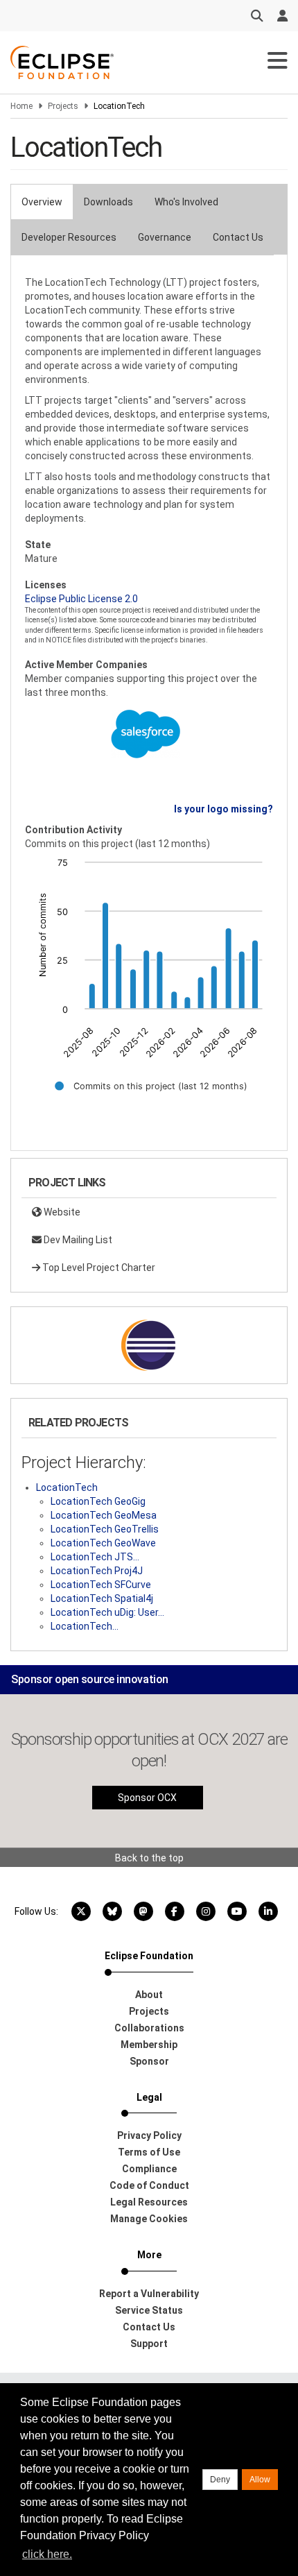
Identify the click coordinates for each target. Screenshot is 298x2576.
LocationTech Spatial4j (102, 1598)
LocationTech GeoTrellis (105, 1529)
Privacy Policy (149, 2135)
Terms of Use (149, 2152)
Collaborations (149, 2028)
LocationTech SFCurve (101, 1585)
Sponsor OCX (147, 1798)
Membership (149, 2045)
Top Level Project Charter (98, 1268)
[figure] (149, 984)
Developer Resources (69, 237)
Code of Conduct (149, 2185)
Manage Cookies (149, 2219)
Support (149, 2344)
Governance (165, 237)
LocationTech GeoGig (98, 1501)
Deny (220, 2480)
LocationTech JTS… (95, 1557)
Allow (260, 2480)
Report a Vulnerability (149, 2294)
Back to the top (149, 1858)
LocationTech (67, 1487)
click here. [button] (47, 2554)
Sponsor (149, 2061)
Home (21, 106)
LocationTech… (85, 1626)
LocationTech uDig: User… (107, 1612)
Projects (63, 106)
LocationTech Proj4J (97, 1571)
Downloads (108, 202)
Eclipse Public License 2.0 (81, 599)
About (149, 1995)
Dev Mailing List (77, 1240)
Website (61, 1212)
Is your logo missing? (223, 809)
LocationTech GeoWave (103, 1543)
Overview (42, 202)
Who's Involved (186, 202)
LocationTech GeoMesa (104, 1515)
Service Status (149, 2310)
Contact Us (238, 237)
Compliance (149, 2169)
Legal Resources (149, 2202)
